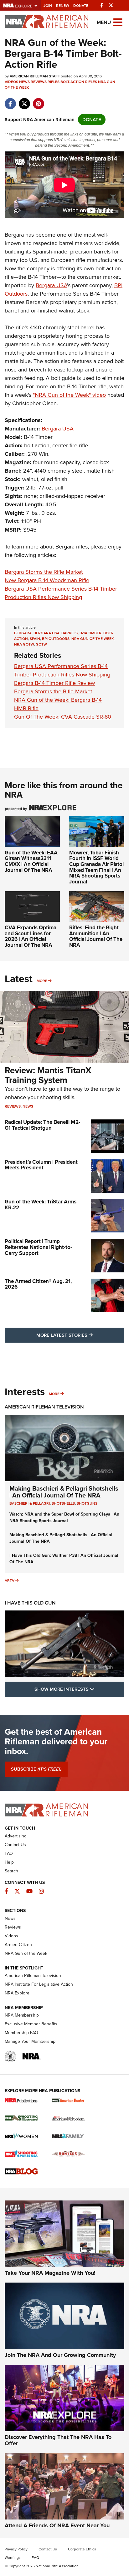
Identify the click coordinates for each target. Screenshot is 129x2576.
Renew (63, 6)
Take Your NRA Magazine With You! (50, 2273)
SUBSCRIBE (36, 1769)
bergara (23, 633)
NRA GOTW (24, 644)
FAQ (9, 1853)
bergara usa (46, 633)
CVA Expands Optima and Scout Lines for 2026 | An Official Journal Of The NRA (31, 936)
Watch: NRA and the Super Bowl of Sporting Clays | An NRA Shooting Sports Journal (64, 1517)
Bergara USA (51, 285)
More (42, 981)
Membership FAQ (21, 2033)
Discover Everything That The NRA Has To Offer (58, 2440)
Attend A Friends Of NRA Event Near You (57, 2525)
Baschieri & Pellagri (30, 1503)
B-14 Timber (90, 633)
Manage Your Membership (30, 2041)
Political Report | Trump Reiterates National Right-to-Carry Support (38, 1247)
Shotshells (63, 1503)
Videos (11, 82)
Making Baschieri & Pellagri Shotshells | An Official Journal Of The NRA (64, 1492)
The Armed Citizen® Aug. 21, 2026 (38, 1284)
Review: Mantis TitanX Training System (48, 1075)
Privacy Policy (16, 2549)
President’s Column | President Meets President (41, 1165)
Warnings (13, 2558)
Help (9, 1862)
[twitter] (24, 101)
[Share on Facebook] (10, 101)
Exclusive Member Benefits (31, 2024)
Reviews (39, 82)
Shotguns (87, 1503)
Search (11, 1871)
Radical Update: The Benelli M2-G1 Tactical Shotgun (42, 1125)
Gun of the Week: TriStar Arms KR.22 (41, 1205)
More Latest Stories (80, 1335)
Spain (35, 639)
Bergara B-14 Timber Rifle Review (54, 683)
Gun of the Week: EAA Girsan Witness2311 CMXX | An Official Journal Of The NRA (31, 861)
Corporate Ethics (82, 2549)
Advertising (16, 1836)
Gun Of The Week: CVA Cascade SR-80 (63, 717)
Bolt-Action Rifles (79, 82)
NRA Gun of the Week (93, 639)
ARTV (10, 1581)
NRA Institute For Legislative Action (39, 1984)
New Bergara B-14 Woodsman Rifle (47, 580)
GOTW (41, 644)
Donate (81, 6)
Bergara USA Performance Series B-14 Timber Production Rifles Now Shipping (61, 593)
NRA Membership (22, 2015)
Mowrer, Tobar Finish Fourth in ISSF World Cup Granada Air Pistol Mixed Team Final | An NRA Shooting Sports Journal (96, 867)
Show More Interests (79, 1689)
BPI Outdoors (56, 639)
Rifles (54, 82)
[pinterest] (38, 101)
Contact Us (15, 1845)
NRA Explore (17, 1993)
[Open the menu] (118, 22)
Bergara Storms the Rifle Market (44, 572)
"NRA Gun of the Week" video (69, 395)
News (24, 82)
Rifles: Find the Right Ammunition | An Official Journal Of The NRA (96, 936)
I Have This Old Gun (30, 1603)
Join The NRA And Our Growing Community (60, 2355)
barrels (70, 633)
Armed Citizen (18, 1945)
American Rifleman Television (44, 1407)
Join (48, 6)
